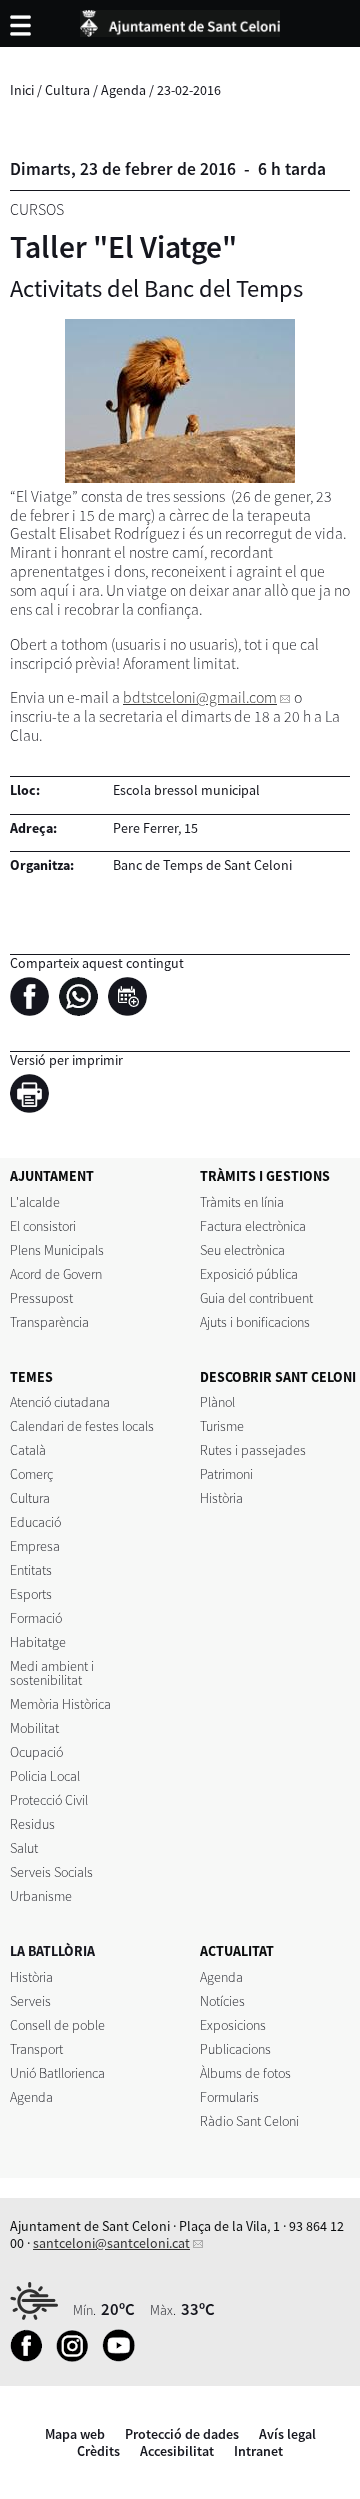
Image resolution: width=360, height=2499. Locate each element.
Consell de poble (57, 2025)
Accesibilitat (177, 2451)
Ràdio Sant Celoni (249, 2121)
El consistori (43, 1226)
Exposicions (233, 2025)
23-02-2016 (189, 90)
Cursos (37, 209)
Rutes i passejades (253, 1450)
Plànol (217, 1402)
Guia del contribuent (256, 1298)
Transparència (49, 1322)
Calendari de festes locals (82, 1426)
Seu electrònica (242, 1250)
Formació (36, 1618)
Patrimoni (226, 1474)
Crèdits (98, 2451)
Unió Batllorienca (57, 2073)
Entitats (31, 1570)
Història (221, 1498)
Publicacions (235, 2049)
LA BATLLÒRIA (52, 1951)
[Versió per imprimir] (34, 1097)
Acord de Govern (56, 1274)
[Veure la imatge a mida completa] (180, 401)
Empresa (35, 1546)
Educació (35, 1522)
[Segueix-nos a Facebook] (31, 2357)
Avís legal (287, 2434)
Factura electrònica (253, 1226)
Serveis (30, 2001)
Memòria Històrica (60, 1704)
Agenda (123, 90)
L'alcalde (35, 1202)
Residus (32, 1824)
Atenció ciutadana (60, 1402)
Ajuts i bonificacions (255, 1322)
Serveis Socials (51, 1872)
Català (28, 1450)
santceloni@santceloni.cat (111, 2243)
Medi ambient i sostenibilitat (52, 1673)
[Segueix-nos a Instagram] (77, 2357)
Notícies (222, 2001)
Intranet (258, 2451)
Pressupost (41, 1298)
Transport (36, 2049)
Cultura (67, 90)
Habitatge (38, 1642)
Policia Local (45, 1776)
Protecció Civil (49, 1800)
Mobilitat (34, 1728)
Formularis (229, 2097)
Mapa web (75, 2434)
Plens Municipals (57, 1250)
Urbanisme (41, 1896)
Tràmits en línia (242, 1202)
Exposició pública (249, 1274)
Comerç (31, 1474)
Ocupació (36, 1752)
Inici (22, 90)
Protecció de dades (182, 2434)
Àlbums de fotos (245, 2073)
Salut (24, 1848)
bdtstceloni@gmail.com (200, 697)
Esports (31, 1594)
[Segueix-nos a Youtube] (123, 2357)
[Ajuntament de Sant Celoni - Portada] (180, 20)
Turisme (222, 1426)
